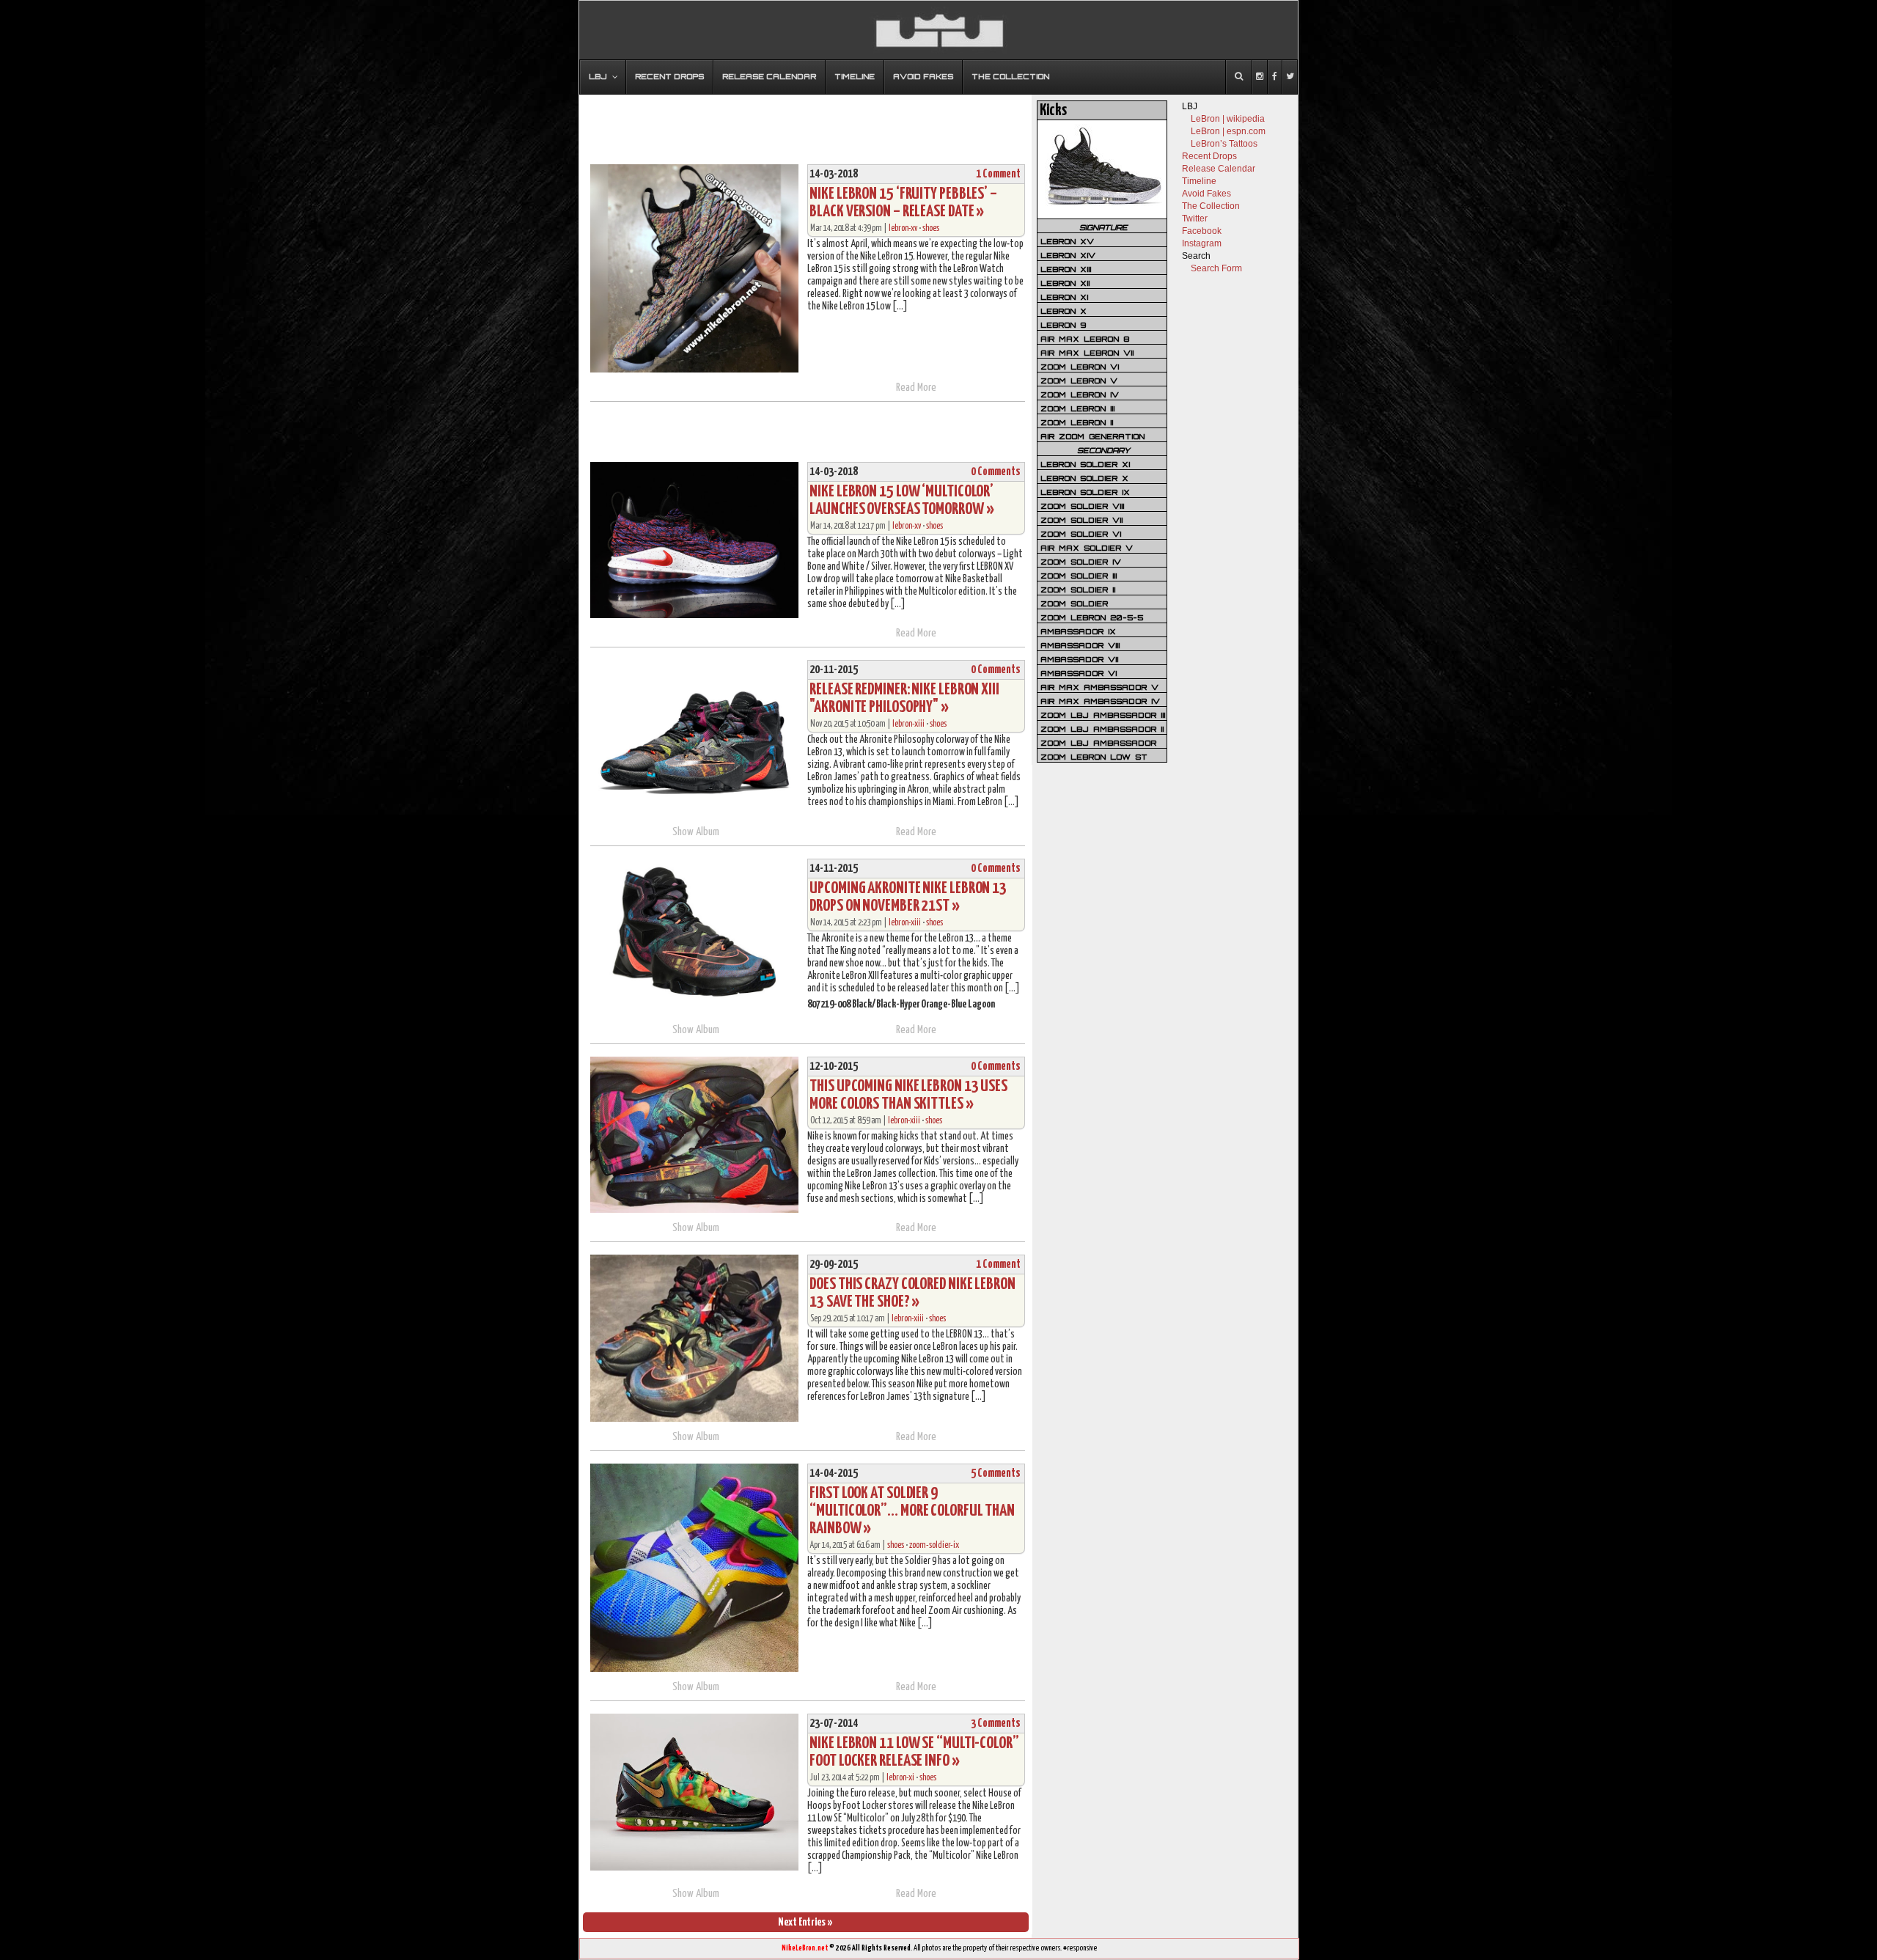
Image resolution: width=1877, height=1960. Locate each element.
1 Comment (998, 174)
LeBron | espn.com (1228, 131)
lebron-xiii (908, 724)
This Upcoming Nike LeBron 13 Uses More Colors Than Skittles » (908, 1095)
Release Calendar (1219, 169)
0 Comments (996, 472)
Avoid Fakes (1206, 194)
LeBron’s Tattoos (1224, 144)
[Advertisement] (806, 122)
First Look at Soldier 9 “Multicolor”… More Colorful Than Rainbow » (912, 1511)
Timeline (1199, 181)
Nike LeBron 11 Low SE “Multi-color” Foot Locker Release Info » (914, 1752)
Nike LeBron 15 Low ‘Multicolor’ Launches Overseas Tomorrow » (901, 500)
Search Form (1216, 268)
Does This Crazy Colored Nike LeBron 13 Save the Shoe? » (912, 1293)
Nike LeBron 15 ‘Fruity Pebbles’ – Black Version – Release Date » (903, 203)
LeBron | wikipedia (1228, 119)
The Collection (1211, 206)
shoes (931, 228)
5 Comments (996, 1473)
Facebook (1202, 231)
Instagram (1202, 243)
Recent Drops (1209, 156)
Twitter (1195, 219)
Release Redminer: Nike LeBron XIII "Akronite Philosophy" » (904, 698)
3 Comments (996, 1724)
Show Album (696, 832)
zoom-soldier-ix (934, 1545)
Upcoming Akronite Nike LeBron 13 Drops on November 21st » (908, 897)
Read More (916, 388)
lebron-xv (903, 228)
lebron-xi (900, 1778)
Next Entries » (805, 1922)
